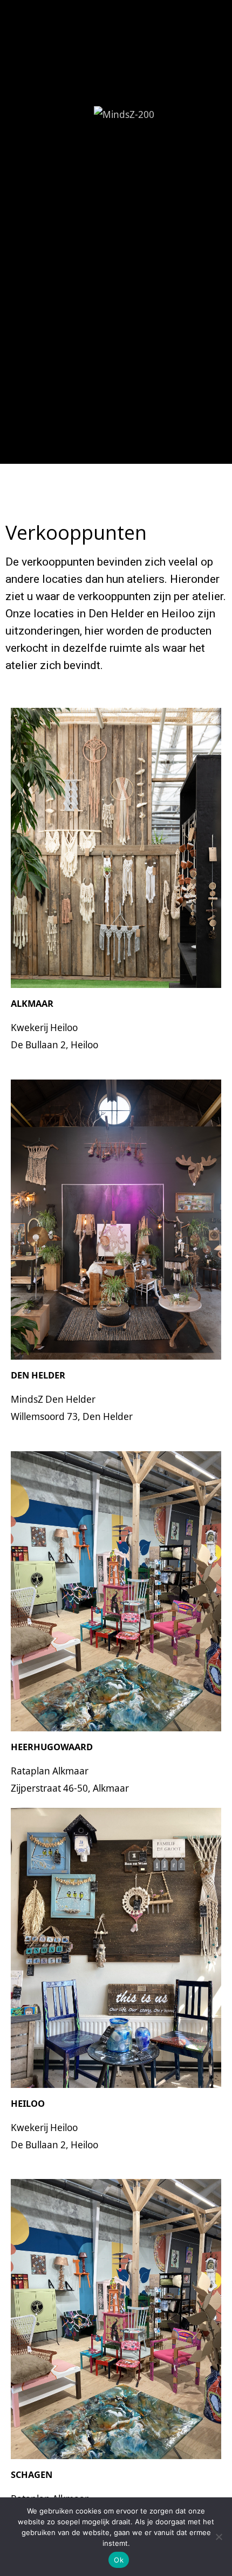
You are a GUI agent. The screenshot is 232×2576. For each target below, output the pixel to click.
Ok (119, 2560)
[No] (219, 2537)
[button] (116, 344)
